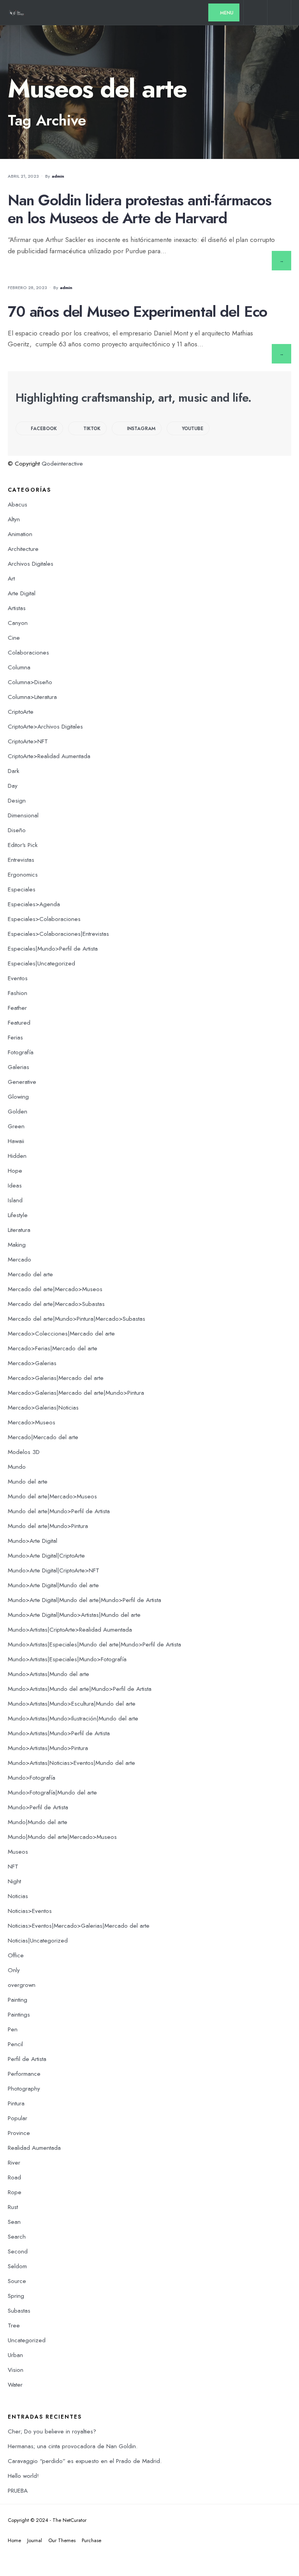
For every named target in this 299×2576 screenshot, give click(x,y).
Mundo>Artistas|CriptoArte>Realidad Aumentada (70, 1630)
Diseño (17, 830)
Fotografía (21, 1052)
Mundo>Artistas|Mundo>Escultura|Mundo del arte (72, 1704)
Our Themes (62, 2540)
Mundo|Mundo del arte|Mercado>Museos (62, 1837)
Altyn (14, 519)
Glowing (18, 1097)
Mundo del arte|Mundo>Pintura (48, 1526)
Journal (35, 2540)
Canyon (18, 623)
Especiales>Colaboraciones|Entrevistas (58, 934)
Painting (18, 2000)
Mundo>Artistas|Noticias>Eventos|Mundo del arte (71, 1763)
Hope (15, 1171)
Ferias (15, 1037)
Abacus (18, 505)
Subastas (19, 2311)
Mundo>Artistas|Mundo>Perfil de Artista (59, 1733)
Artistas (17, 608)
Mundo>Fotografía (32, 1778)
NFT (13, 1867)
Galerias (18, 1067)
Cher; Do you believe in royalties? (52, 2431)
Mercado (19, 1260)
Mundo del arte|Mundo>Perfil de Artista (59, 1511)
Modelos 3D (24, 1452)
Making (17, 1245)
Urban (15, 2355)
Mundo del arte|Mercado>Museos (52, 1496)
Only (14, 1970)
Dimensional (23, 815)
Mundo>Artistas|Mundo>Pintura (48, 1748)
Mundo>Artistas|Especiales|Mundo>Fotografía (67, 1659)
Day (13, 786)
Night (14, 1881)
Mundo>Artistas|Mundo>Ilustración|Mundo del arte (73, 1719)
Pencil (15, 2044)
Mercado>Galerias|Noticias (43, 1408)
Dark (13, 771)
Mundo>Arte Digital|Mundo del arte (53, 1585)
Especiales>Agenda (34, 904)
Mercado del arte (30, 1274)
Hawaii (16, 1141)
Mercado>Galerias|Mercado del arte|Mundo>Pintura (76, 1393)
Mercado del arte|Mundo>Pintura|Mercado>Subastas (77, 1319)
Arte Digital (22, 593)
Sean (14, 2222)
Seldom (17, 2266)
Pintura (16, 2103)
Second (18, 2251)
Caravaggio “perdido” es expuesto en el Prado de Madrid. (85, 2461)
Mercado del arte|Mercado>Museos (55, 1289)
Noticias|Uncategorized (38, 1941)
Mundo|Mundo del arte (38, 1822)
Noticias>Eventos (30, 1911)
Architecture (23, 549)
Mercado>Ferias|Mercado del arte (53, 1348)
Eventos (18, 978)
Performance (24, 2074)
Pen (13, 2029)
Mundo (17, 1467)
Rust (13, 2207)
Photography (24, 2089)
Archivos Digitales (31, 564)
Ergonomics (23, 875)
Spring (16, 2296)
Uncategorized (27, 2340)
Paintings (19, 2015)
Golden (18, 1112)
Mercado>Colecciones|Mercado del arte (61, 1334)
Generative (22, 1082)
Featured (19, 1023)
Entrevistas (21, 860)
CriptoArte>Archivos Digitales (45, 727)
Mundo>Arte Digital (33, 1541)
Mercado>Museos (32, 1422)
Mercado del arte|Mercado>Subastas (56, 1304)
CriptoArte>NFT (28, 741)
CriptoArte (21, 712)
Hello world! (23, 2476)
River (14, 2163)
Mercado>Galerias (32, 1363)
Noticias (18, 1896)
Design (17, 801)
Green (16, 1126)
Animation (20, 534)
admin (58, 176)
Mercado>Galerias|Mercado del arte (56, 1378)
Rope (15, 2192)
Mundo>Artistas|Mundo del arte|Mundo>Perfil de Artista (80, 1689)
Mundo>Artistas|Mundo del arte (48, 1674)
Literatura (19, 1230)
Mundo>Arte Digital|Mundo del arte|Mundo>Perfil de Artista (84, 1600)
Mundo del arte (28, 1482)
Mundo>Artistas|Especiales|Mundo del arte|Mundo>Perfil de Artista (94, 1644)
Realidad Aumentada (34, 2148)
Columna (19, 667)
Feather (17, 1008)
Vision (16, 2370)
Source (17, 2281)
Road (14, 2177)
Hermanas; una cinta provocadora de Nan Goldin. (73, 2446)
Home (14, 2540)
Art (11, 579)
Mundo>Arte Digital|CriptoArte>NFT (54, 1570)
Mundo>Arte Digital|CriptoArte (46, 1556)
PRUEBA (18, 2491)
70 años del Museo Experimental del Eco (137, 311)
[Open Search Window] (255, 14)
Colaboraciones (28, 653)
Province (19, 2133)
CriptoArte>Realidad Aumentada (49, 756)
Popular (18, 2118)
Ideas (15, 1186)
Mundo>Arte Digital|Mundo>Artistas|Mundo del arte (74, 1615)
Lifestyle (18, 1215)
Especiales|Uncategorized (41, 963)
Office (16, 1955)
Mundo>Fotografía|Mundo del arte (52, 1793)
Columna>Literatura (32, 697)
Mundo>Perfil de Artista (38, 1807)
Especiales (22, 889)
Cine (14, 638)
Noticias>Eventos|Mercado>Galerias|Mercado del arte (79, 1926)
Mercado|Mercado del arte (43, 1437)
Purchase (91, 2540)
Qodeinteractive (62, 464)
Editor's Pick (23, 845)
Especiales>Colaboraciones (44, 919)
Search (17, 2237)
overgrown (22, 1985)
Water (15, 2385)
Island (15, 1200)
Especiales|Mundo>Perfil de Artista (53, 949)
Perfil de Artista (27, 2059)
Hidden (17, 1156)
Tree (14, 2325)
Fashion (18, 993)
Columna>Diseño (30, 682)
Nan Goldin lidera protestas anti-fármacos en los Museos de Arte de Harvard (140, 209)
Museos (18, 1852)
